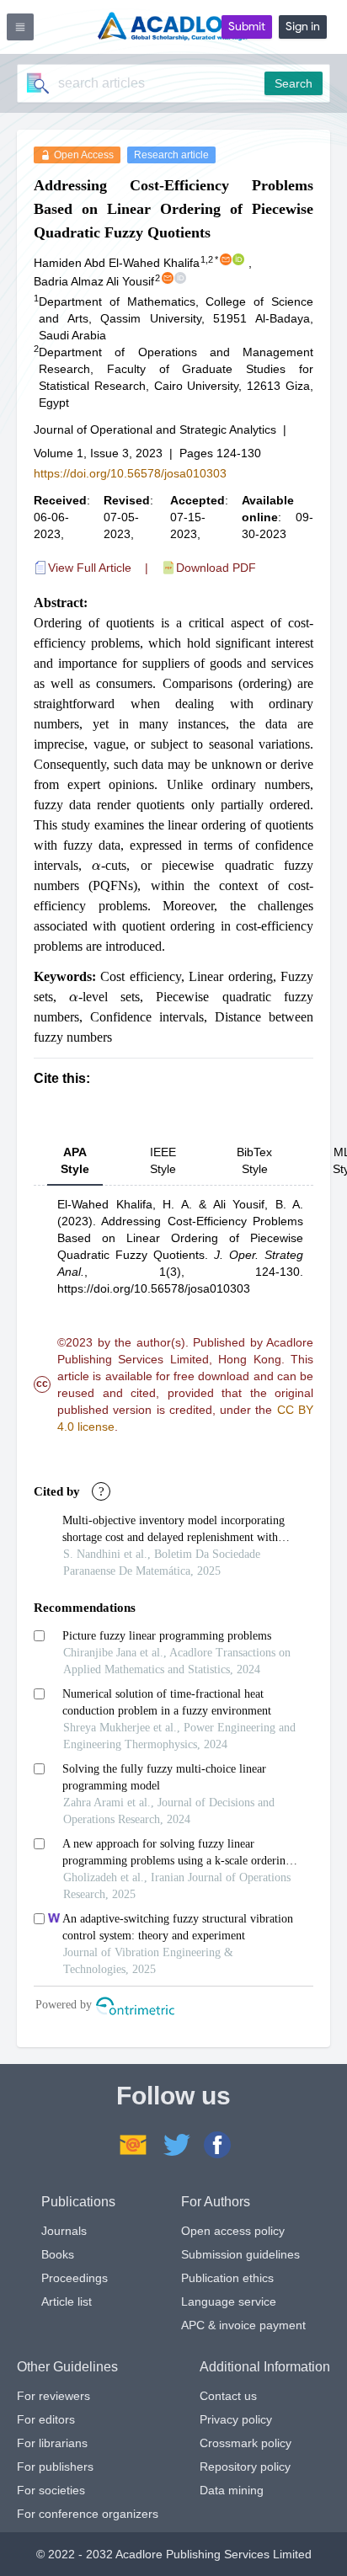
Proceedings (75, 2278)
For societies (51, 2490)
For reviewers (53, 2396)
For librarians (52, 2443)
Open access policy (233, 2231)
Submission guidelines (240, 2254)
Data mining (232, 2490)
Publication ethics (227, 2278)
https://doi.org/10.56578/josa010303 (130, 473)
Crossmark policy (246, 2443)
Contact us (228, 2396)
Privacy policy (236, 2419)
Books (58, 2254)
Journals (64, 2231)
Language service (229, 2301)
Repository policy (245, 2467)
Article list (67, 2301)
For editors (46, 2419)
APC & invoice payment (243, 2325)
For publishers (55, 2467)
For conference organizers (88, 2514)
